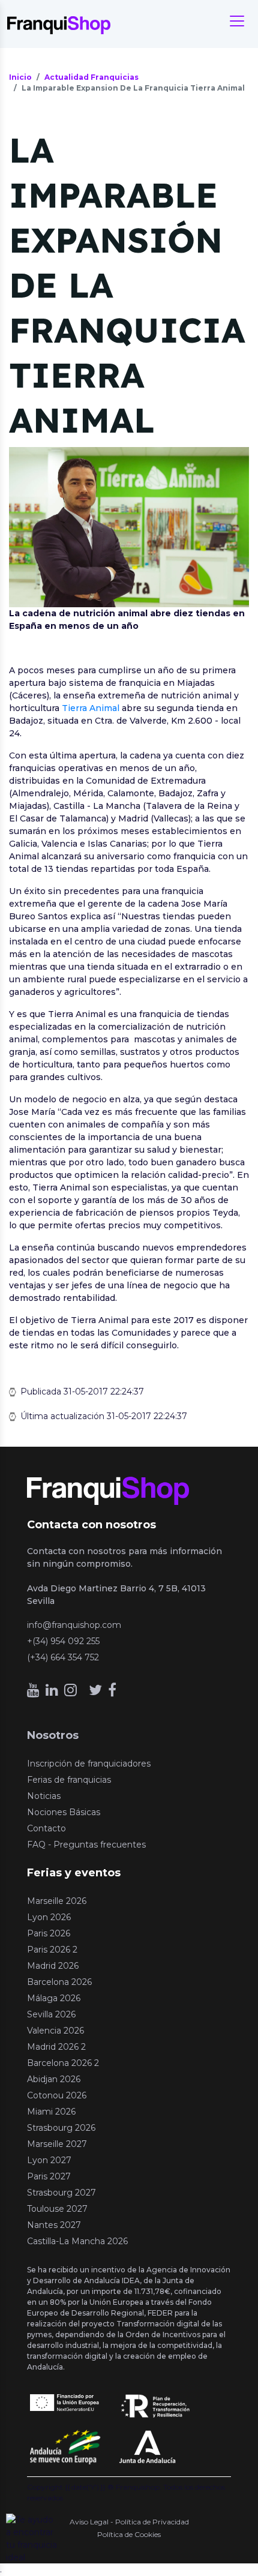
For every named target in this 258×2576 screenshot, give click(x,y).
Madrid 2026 (53, 1966)
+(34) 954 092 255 (63, 1641)
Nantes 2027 (54, 2225)
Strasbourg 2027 (61, 2193)
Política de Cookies (129, 2534)
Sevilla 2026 (51, 2014)
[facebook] (112, 1690)
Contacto (46, 1828)
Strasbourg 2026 (61, 2128)
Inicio (20, 77)
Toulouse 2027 (57, 2209)
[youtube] (33, 1690)
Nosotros (53, 1735)
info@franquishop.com (74, 1625)
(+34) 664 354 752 (63, 1657)
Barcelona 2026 (59, 1982)
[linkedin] (52, 1690)
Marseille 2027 (57, 2144)
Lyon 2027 (49, 2160)
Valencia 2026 (55, 2031)
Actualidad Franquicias (91, 77)
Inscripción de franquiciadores (89, 1764)
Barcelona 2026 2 (63, 2063)
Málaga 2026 (54, 1998)
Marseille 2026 (57, 1901)
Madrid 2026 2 (56, 2047)
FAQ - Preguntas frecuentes (86, 1845)
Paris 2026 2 (52, 1950)
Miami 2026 (51, 2112)
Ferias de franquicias (69, 1780)
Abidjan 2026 (54, 2079)
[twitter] (95, 1690)
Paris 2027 (49, 2176)
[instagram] (70, 1690)
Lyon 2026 (49, 1917)
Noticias (44, 1796)
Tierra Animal (91, 708)
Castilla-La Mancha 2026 (77, 2241)
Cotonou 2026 (57, 2095)
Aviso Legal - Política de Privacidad (129, 2522)
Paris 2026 (49, 1933)
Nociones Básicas (64, 1812)
